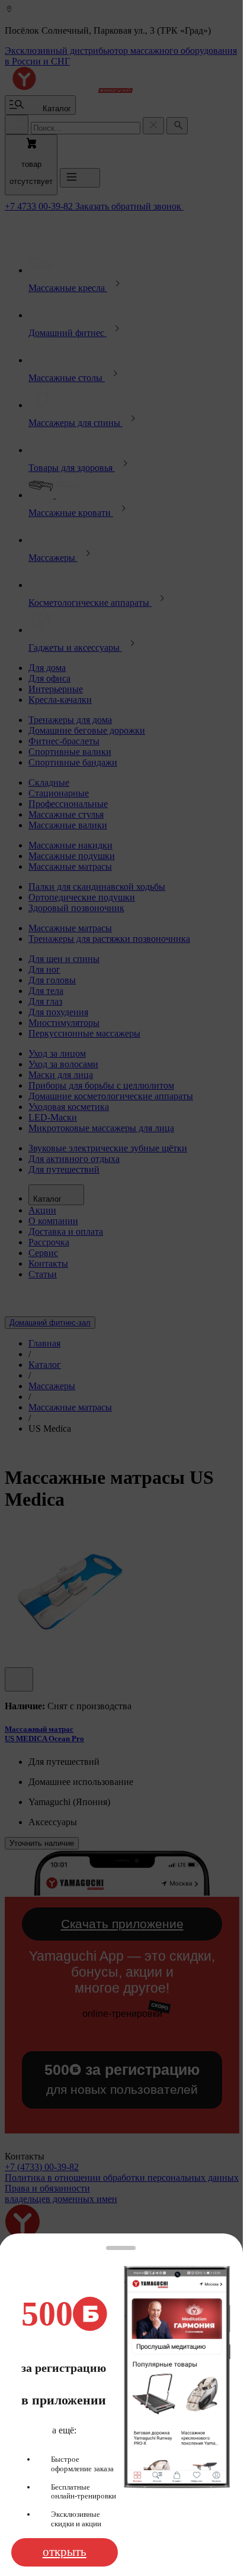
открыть (65, 2552)
